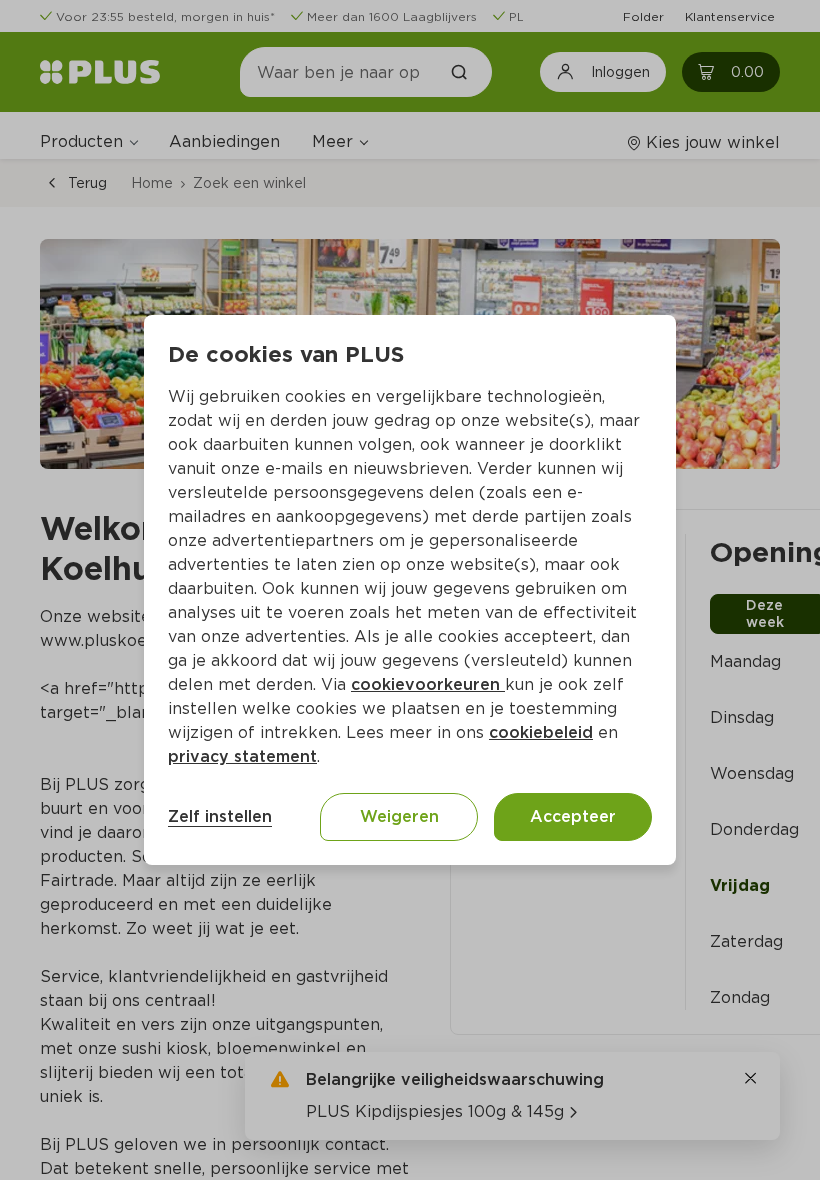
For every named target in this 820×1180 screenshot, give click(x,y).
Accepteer (573, 816)
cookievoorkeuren (428, 684)
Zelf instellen (220, 816)
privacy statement (242, 756)
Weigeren (399, 816)
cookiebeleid (541, 732)
